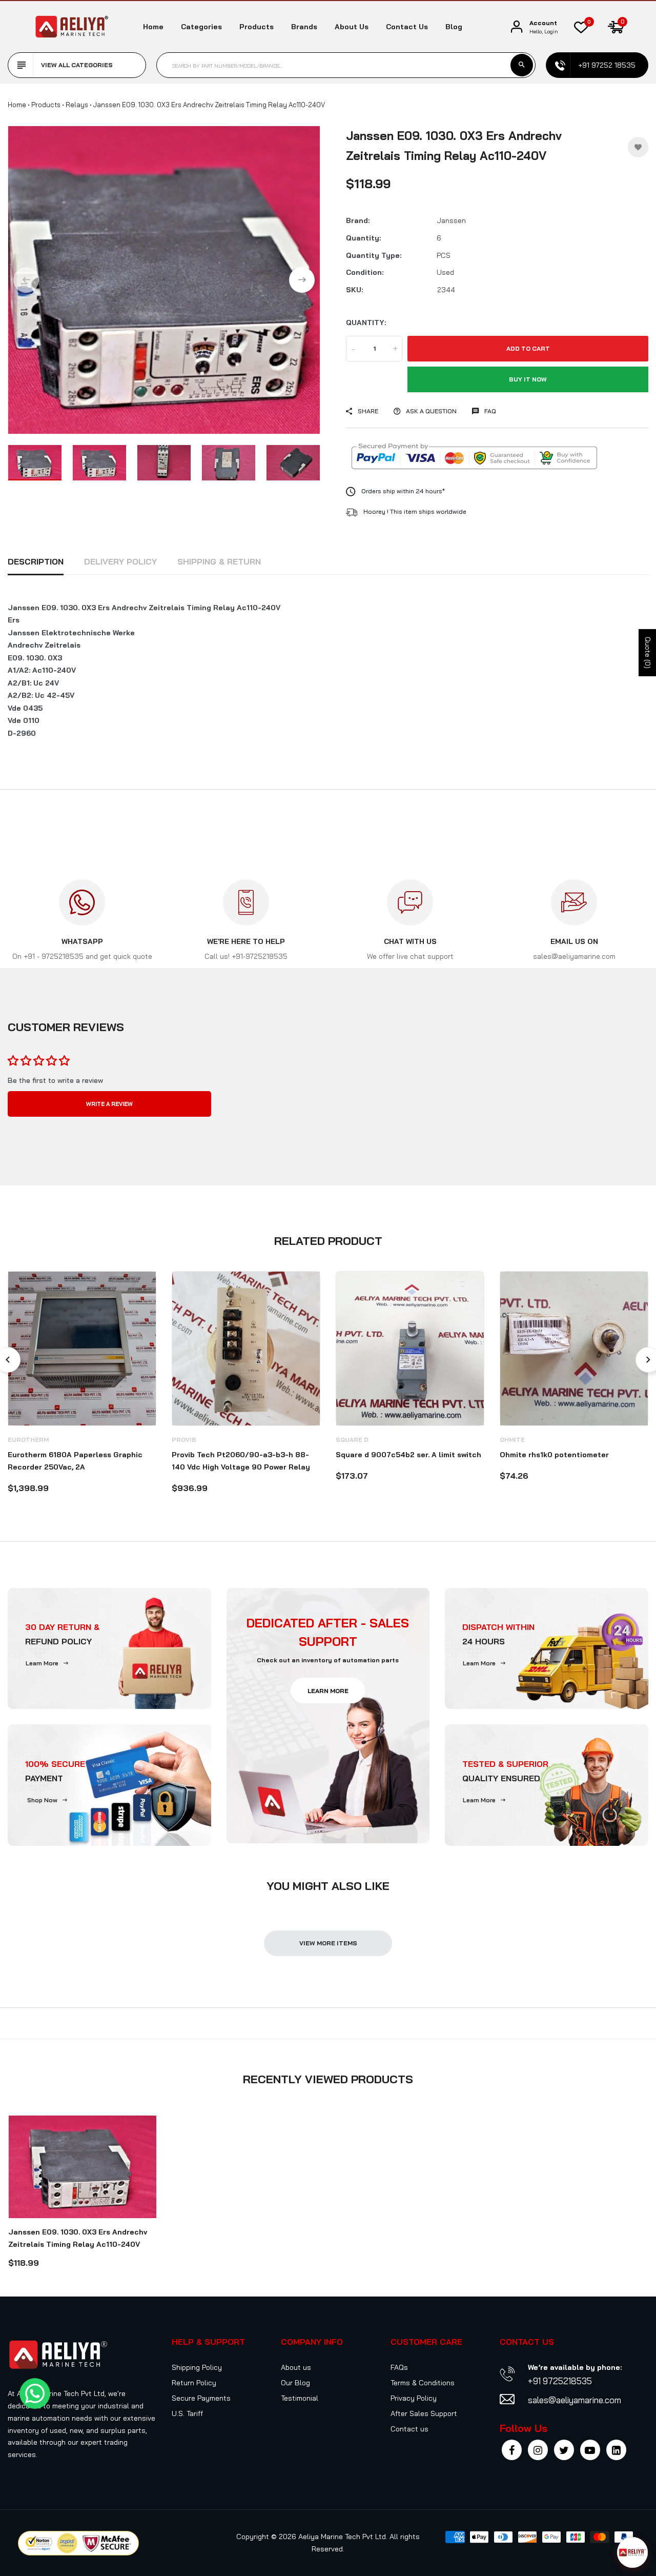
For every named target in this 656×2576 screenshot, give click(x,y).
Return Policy (194, 2383)
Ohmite (512, 1440)
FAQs (399, 2367)
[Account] (517, 27)
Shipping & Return (219, 561)
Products (257, 27)
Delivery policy (120, 561)
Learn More (42, 1663)
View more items (328, 1943)
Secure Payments (201, 2398)
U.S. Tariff (187, 2413)
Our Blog (295, 2383)
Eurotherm (28, 1440)
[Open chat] (632, 2552)
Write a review (109, 1104)
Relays (77, 105)
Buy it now (528, 379)
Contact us (407, 27)
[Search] (522, 65)
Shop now (42, 1800)
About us (352, 27)
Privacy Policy (414, 2398)
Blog (454, 27)
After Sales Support (424, 2413)
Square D (352, 1440)
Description (36, 561)
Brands (304, 27)
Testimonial (300, 2398)
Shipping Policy (197, 2367)
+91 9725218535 (560, 2381)
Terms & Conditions (423, 2383)
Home (153, 27)
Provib (184, 1440)
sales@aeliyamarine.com (575, 2400)
